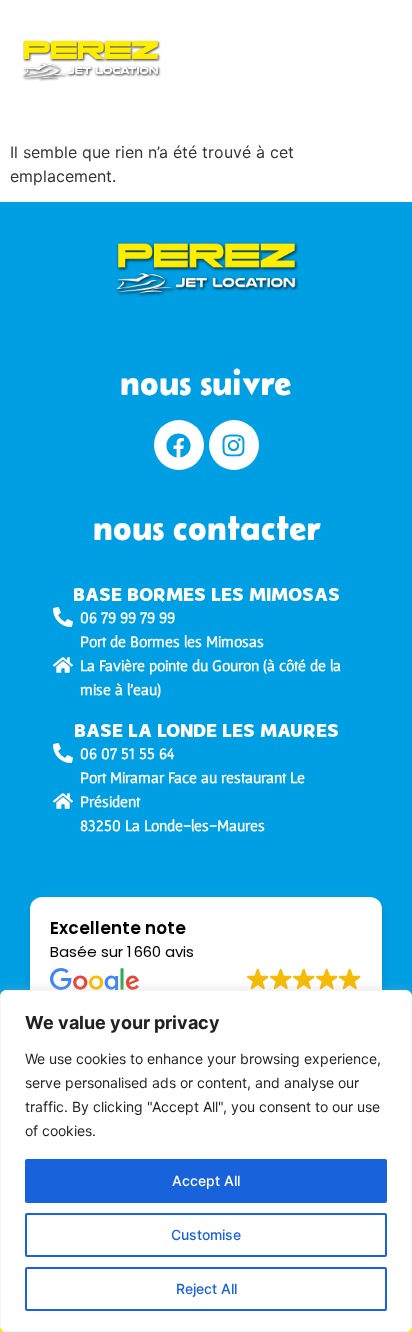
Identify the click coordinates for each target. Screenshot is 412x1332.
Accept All (206, 1180)
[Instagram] (234, 445)
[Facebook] (179, 445)
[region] (206, 1161)
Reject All (206, 1288)
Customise (206, 1234)
